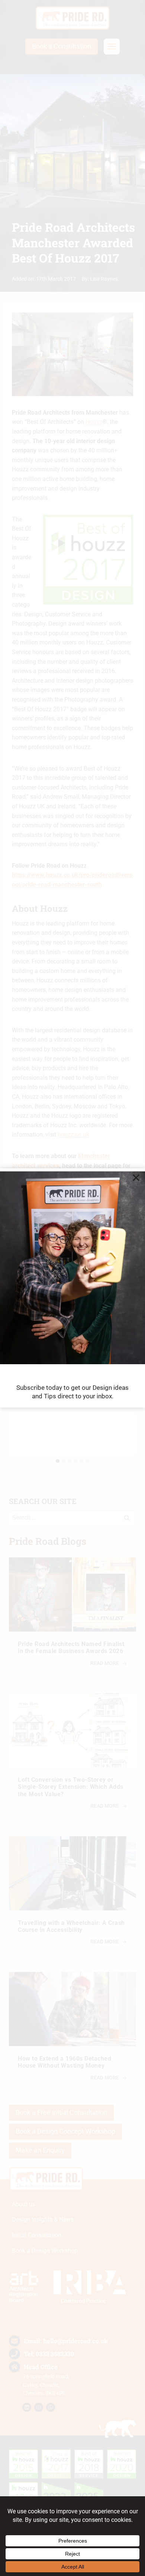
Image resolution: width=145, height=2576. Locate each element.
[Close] (136, 1177)
